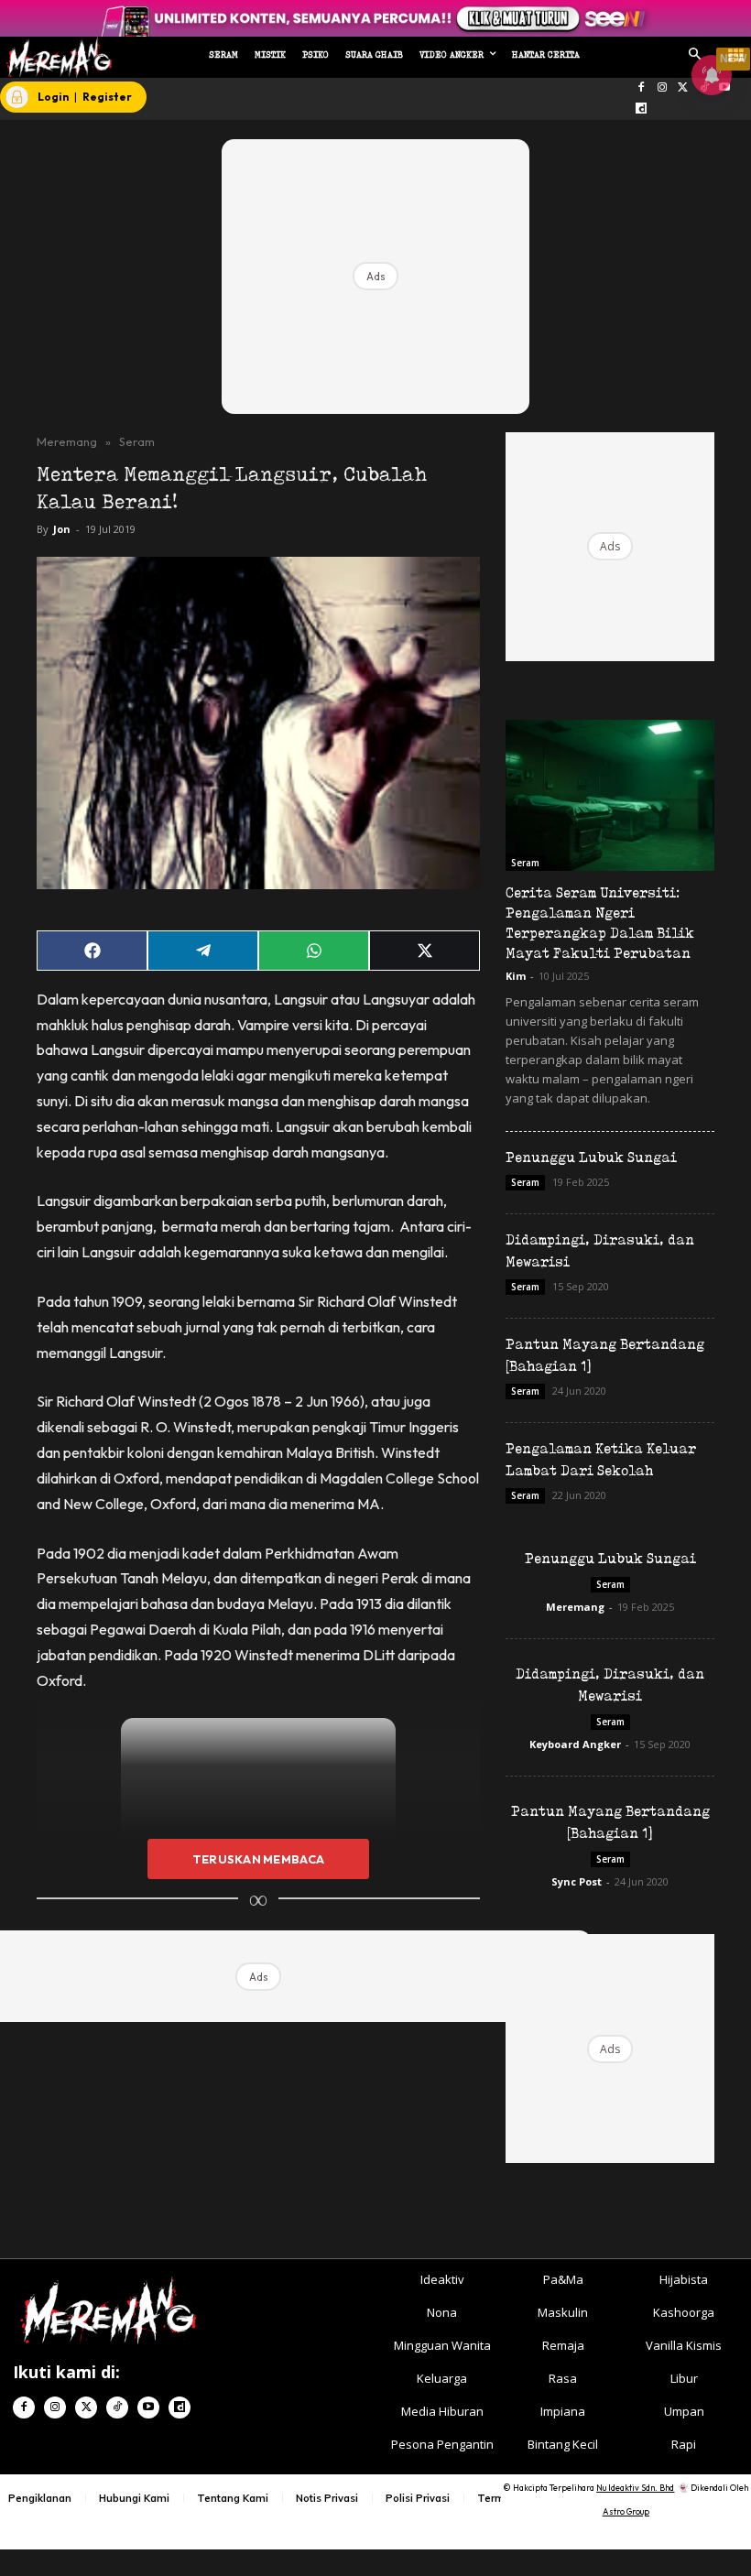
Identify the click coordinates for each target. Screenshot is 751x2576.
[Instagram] (663, 88)
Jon (62, 529)
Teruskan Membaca (258, 1859)
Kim (516, 976)
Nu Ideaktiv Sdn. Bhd (635, 2488)
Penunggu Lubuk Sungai (591, 1157)
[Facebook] (642, 88)
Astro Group (626, 2511)
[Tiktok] (117, 2408)
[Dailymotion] (642, 109)
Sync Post (577, 1881)
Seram (137, 441)
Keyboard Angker (575, 1744)
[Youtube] (148, 2408)
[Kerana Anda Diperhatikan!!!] (56, 57)
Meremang (67, 441)
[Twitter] (683, 88)
